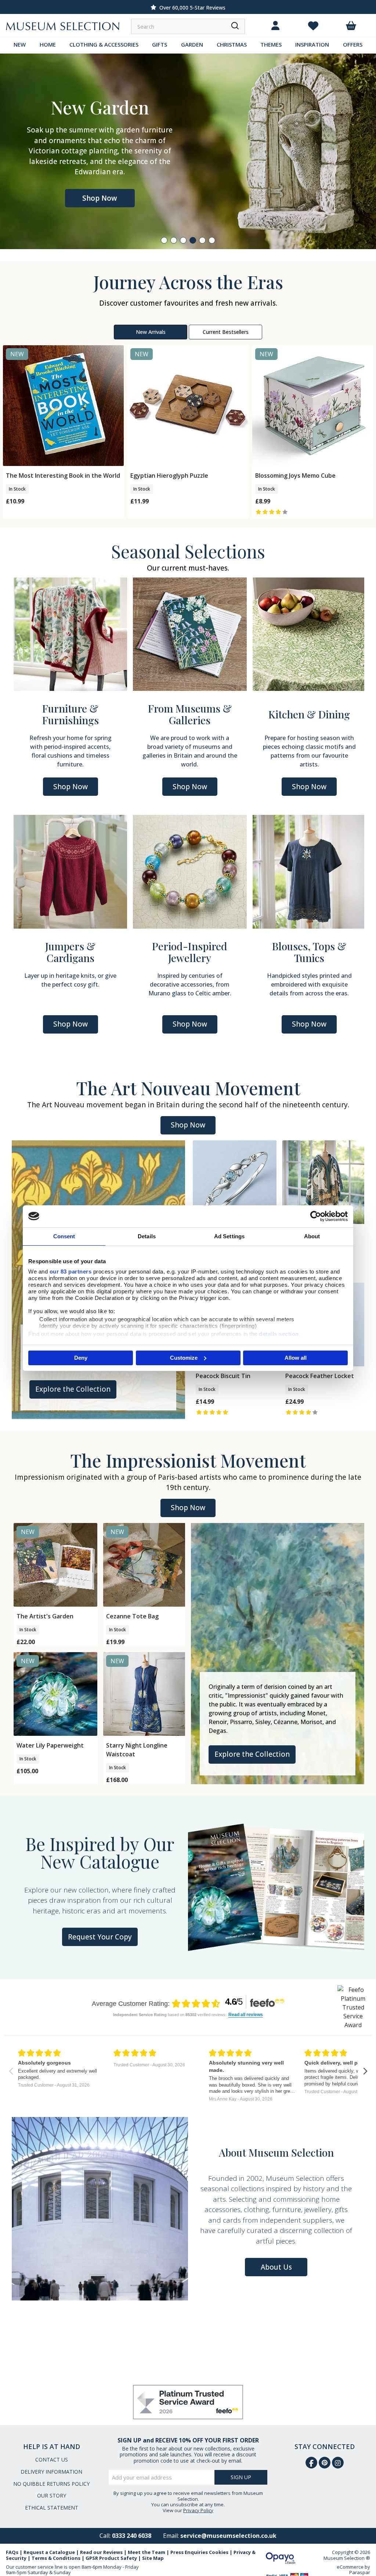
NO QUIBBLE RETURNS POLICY (51, 2484)
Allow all (296, 1358)
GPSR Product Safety (111, 2558)
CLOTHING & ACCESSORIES (104, 44)
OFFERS (353, 44)
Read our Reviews (101, 2552)
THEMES (271, 44)
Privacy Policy (198, 2510)
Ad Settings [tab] (229, 1236)
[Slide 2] (183, 240)
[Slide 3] (193, 240)
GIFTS (160, 44)
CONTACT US (52, 2460)
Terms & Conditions (56, 2558)
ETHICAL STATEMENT (52, 2508)
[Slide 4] (202, 240)
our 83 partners (71, 1271)
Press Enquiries (189, 2552)
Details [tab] (147, 1236)
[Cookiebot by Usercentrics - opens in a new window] (316, 1216)
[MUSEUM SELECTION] (63, 26)
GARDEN (192, 44)
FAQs (12, 2552)
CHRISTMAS (232, 44)
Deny (81, 1358)
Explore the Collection (73, 1389)
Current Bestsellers (226, 332)
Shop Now (100, 193)
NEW (20, 44)
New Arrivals (151, 332)
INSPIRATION (312, 44)
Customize (184, 1358)
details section (279, 1334)
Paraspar (360, 2572)
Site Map (153, 2558)
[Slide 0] (164, 240)
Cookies (219, 2552)
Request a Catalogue (49, 2552)
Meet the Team (147, 2552)
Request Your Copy (100, 1937)
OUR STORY (52, 2495)
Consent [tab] (64, 1236)
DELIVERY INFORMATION (51, 2472)
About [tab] (312, 1236)
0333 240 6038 (132, 2536)
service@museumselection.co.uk (228, 2536)
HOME (48, 44)
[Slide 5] (212, 240)
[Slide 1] (174, 240)
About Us (276, 2267)
